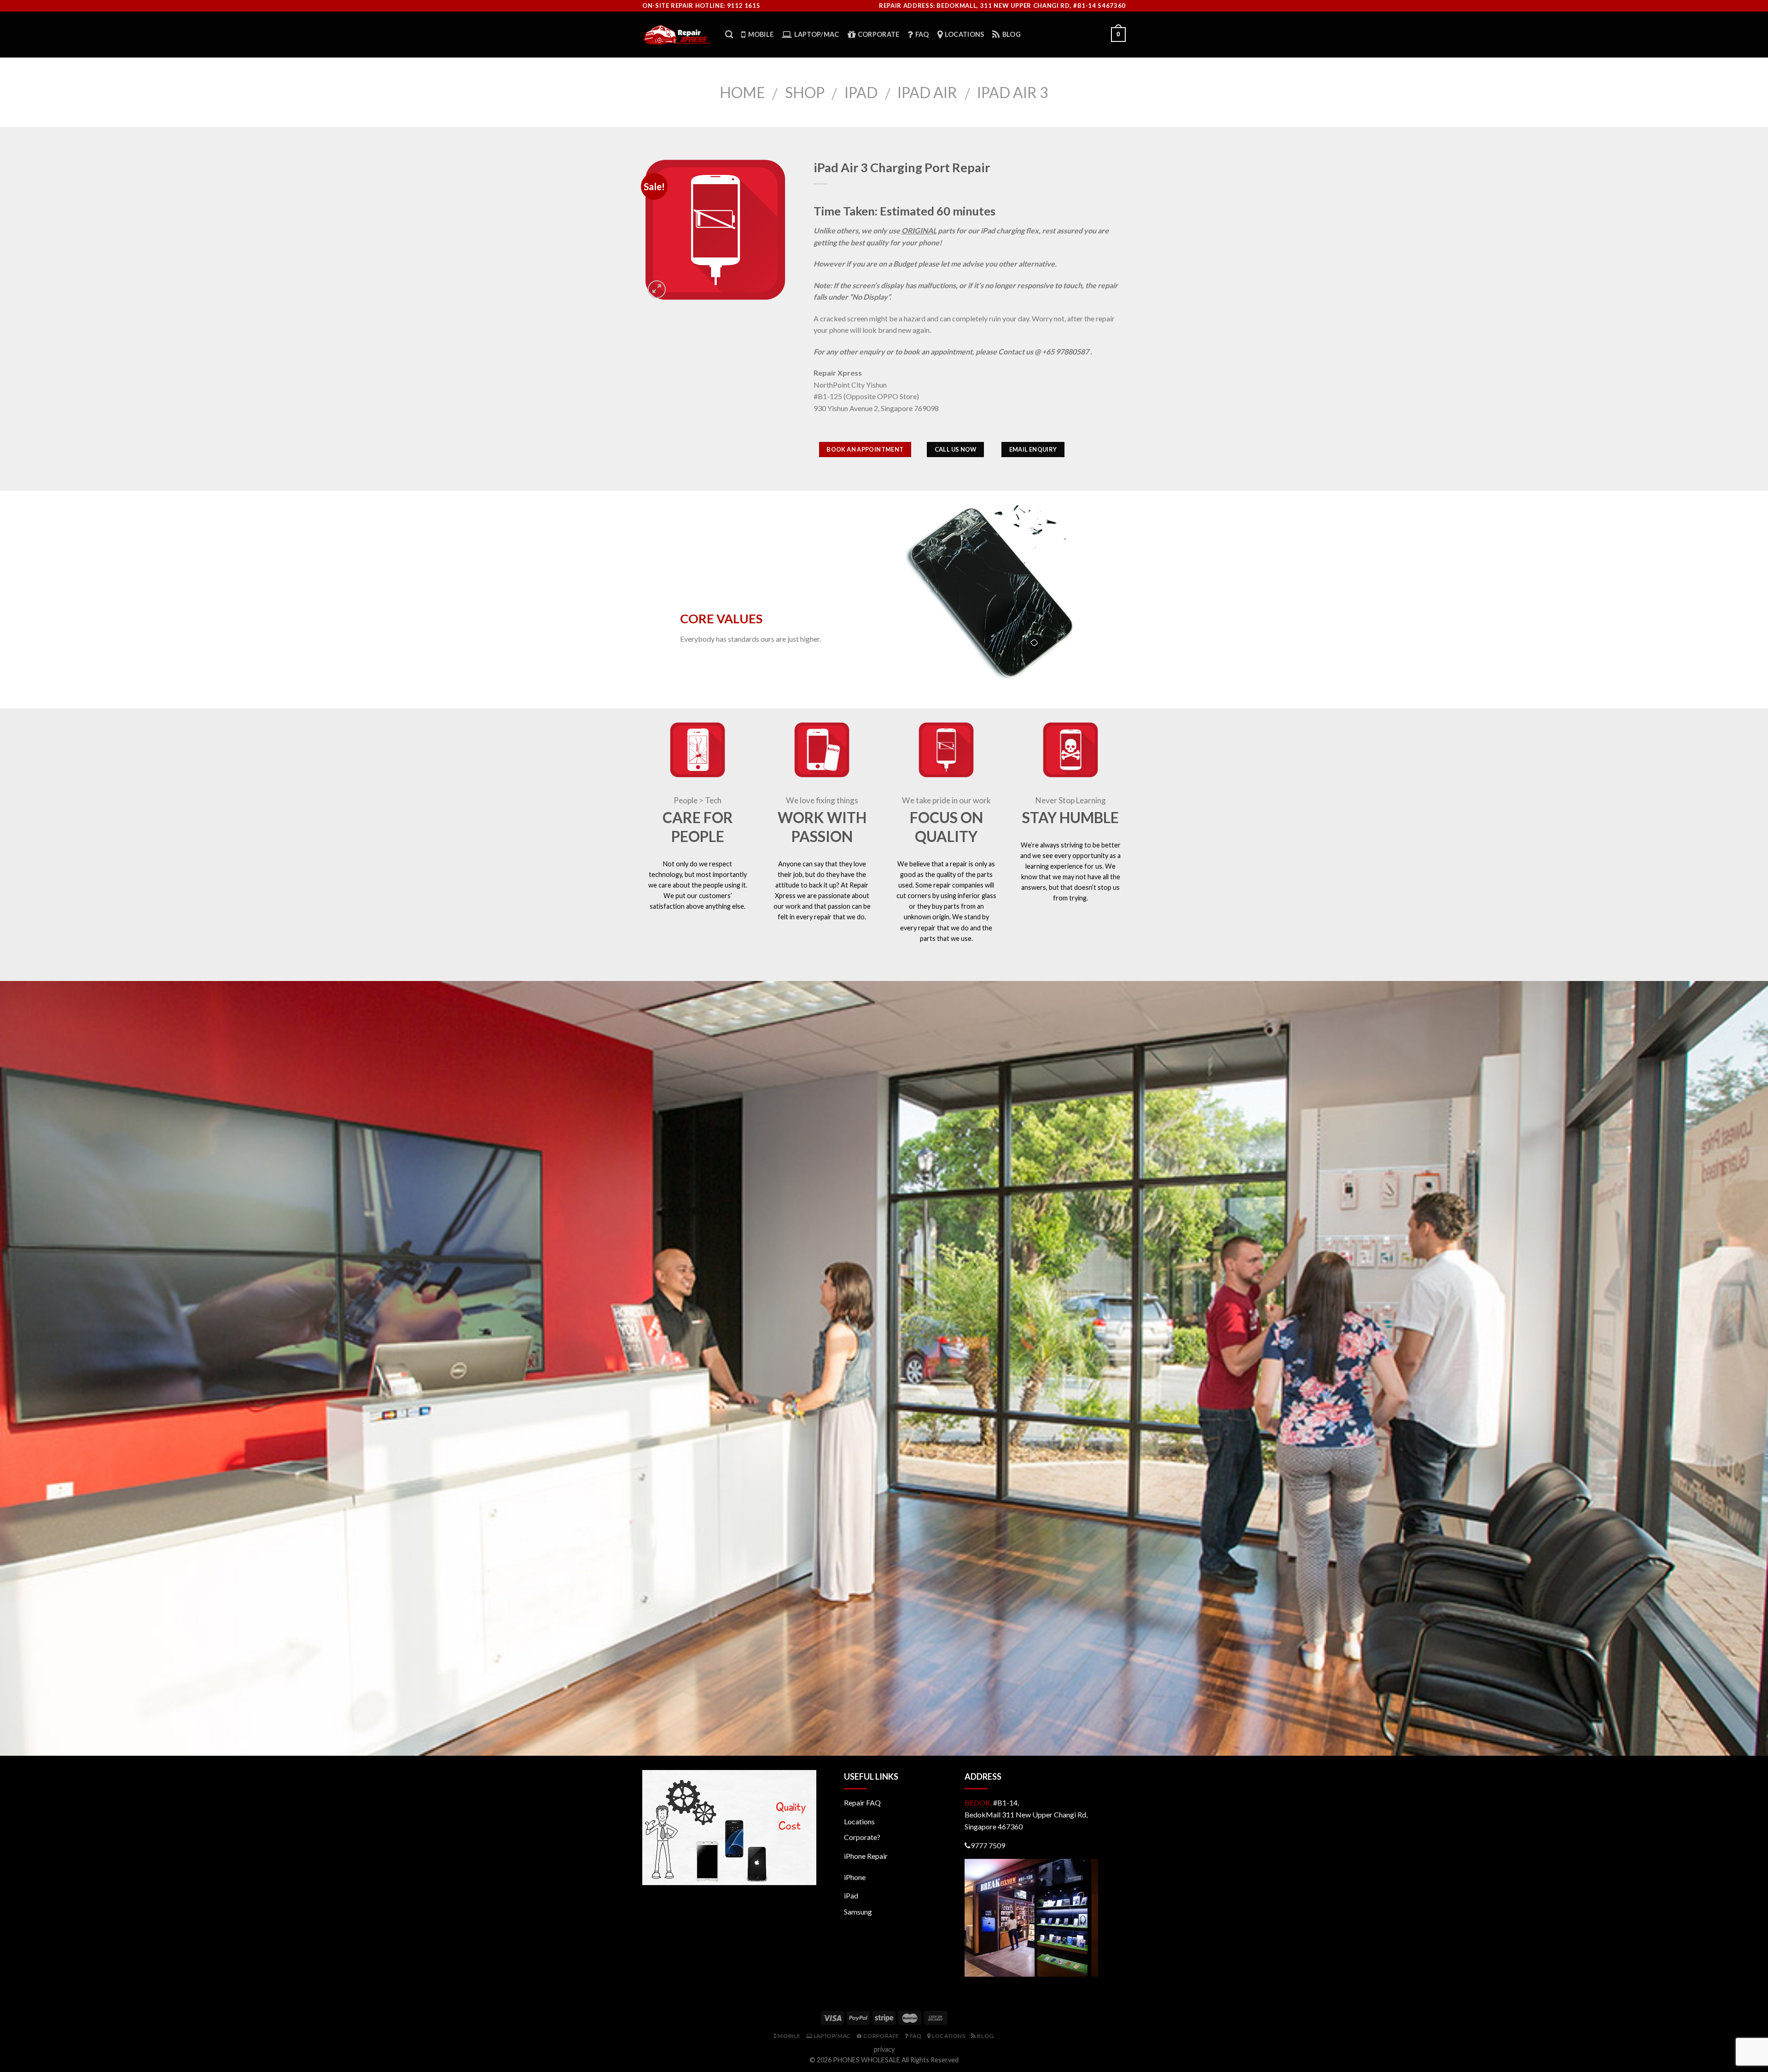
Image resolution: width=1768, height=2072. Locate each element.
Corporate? (862, 1837)
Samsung (858, 1912)
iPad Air (927, 92)
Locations (859, 1821)
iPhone (855, 1877)
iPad (861, 92)
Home (742, 92)
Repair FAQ (862, 1802)
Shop (805, 92)
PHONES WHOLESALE (867, 2060)
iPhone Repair (866, 1856)
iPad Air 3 (1013, 92)
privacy (884, 2049)
